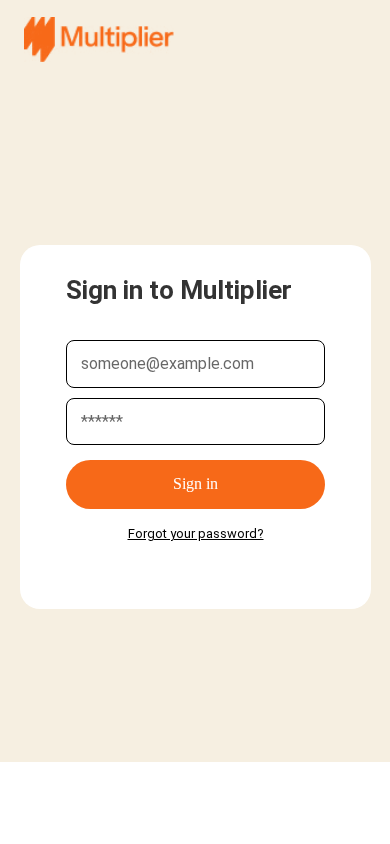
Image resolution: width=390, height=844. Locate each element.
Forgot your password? (196, 533)
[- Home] (99, 39)
